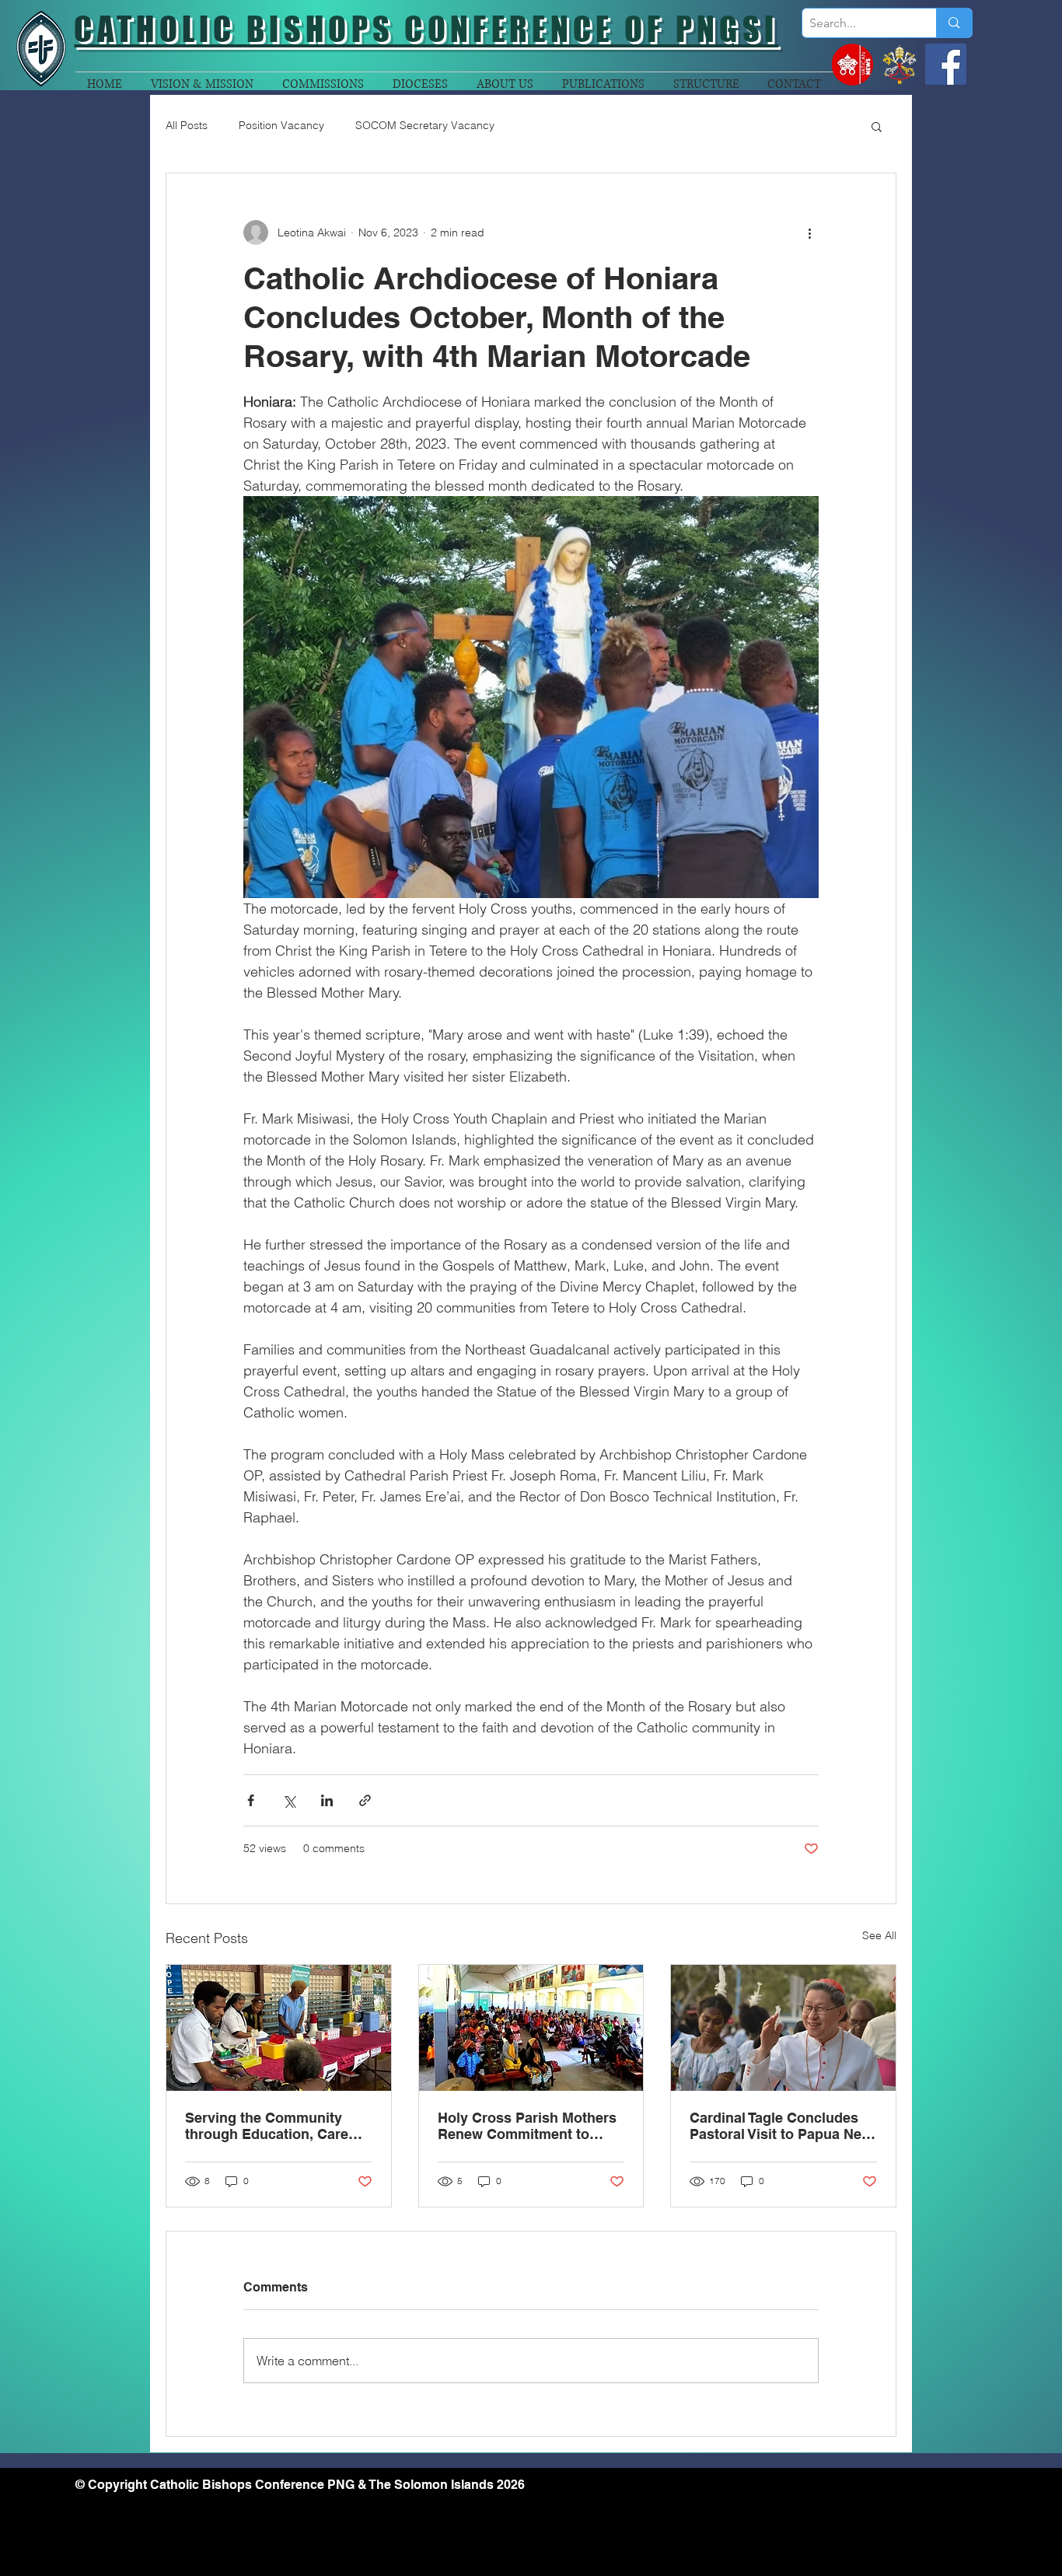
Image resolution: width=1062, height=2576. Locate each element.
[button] (877, 126)
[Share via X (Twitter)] (289, 1800)
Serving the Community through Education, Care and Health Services (267, 2126)
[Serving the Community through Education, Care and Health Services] (279, 2028)
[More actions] (809, 232)
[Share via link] (365, 1800)
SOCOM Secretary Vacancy (425, 125)
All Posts (187, 125)
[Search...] (954, 23)
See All (879, 1935)
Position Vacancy (281, 125)
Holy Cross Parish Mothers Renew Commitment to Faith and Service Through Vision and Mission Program (527, 2126)
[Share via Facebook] (251, 1800)
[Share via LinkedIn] (327, 1800)
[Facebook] (946, 64)
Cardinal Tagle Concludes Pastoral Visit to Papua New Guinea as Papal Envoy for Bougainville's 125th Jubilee (783, 2126)
